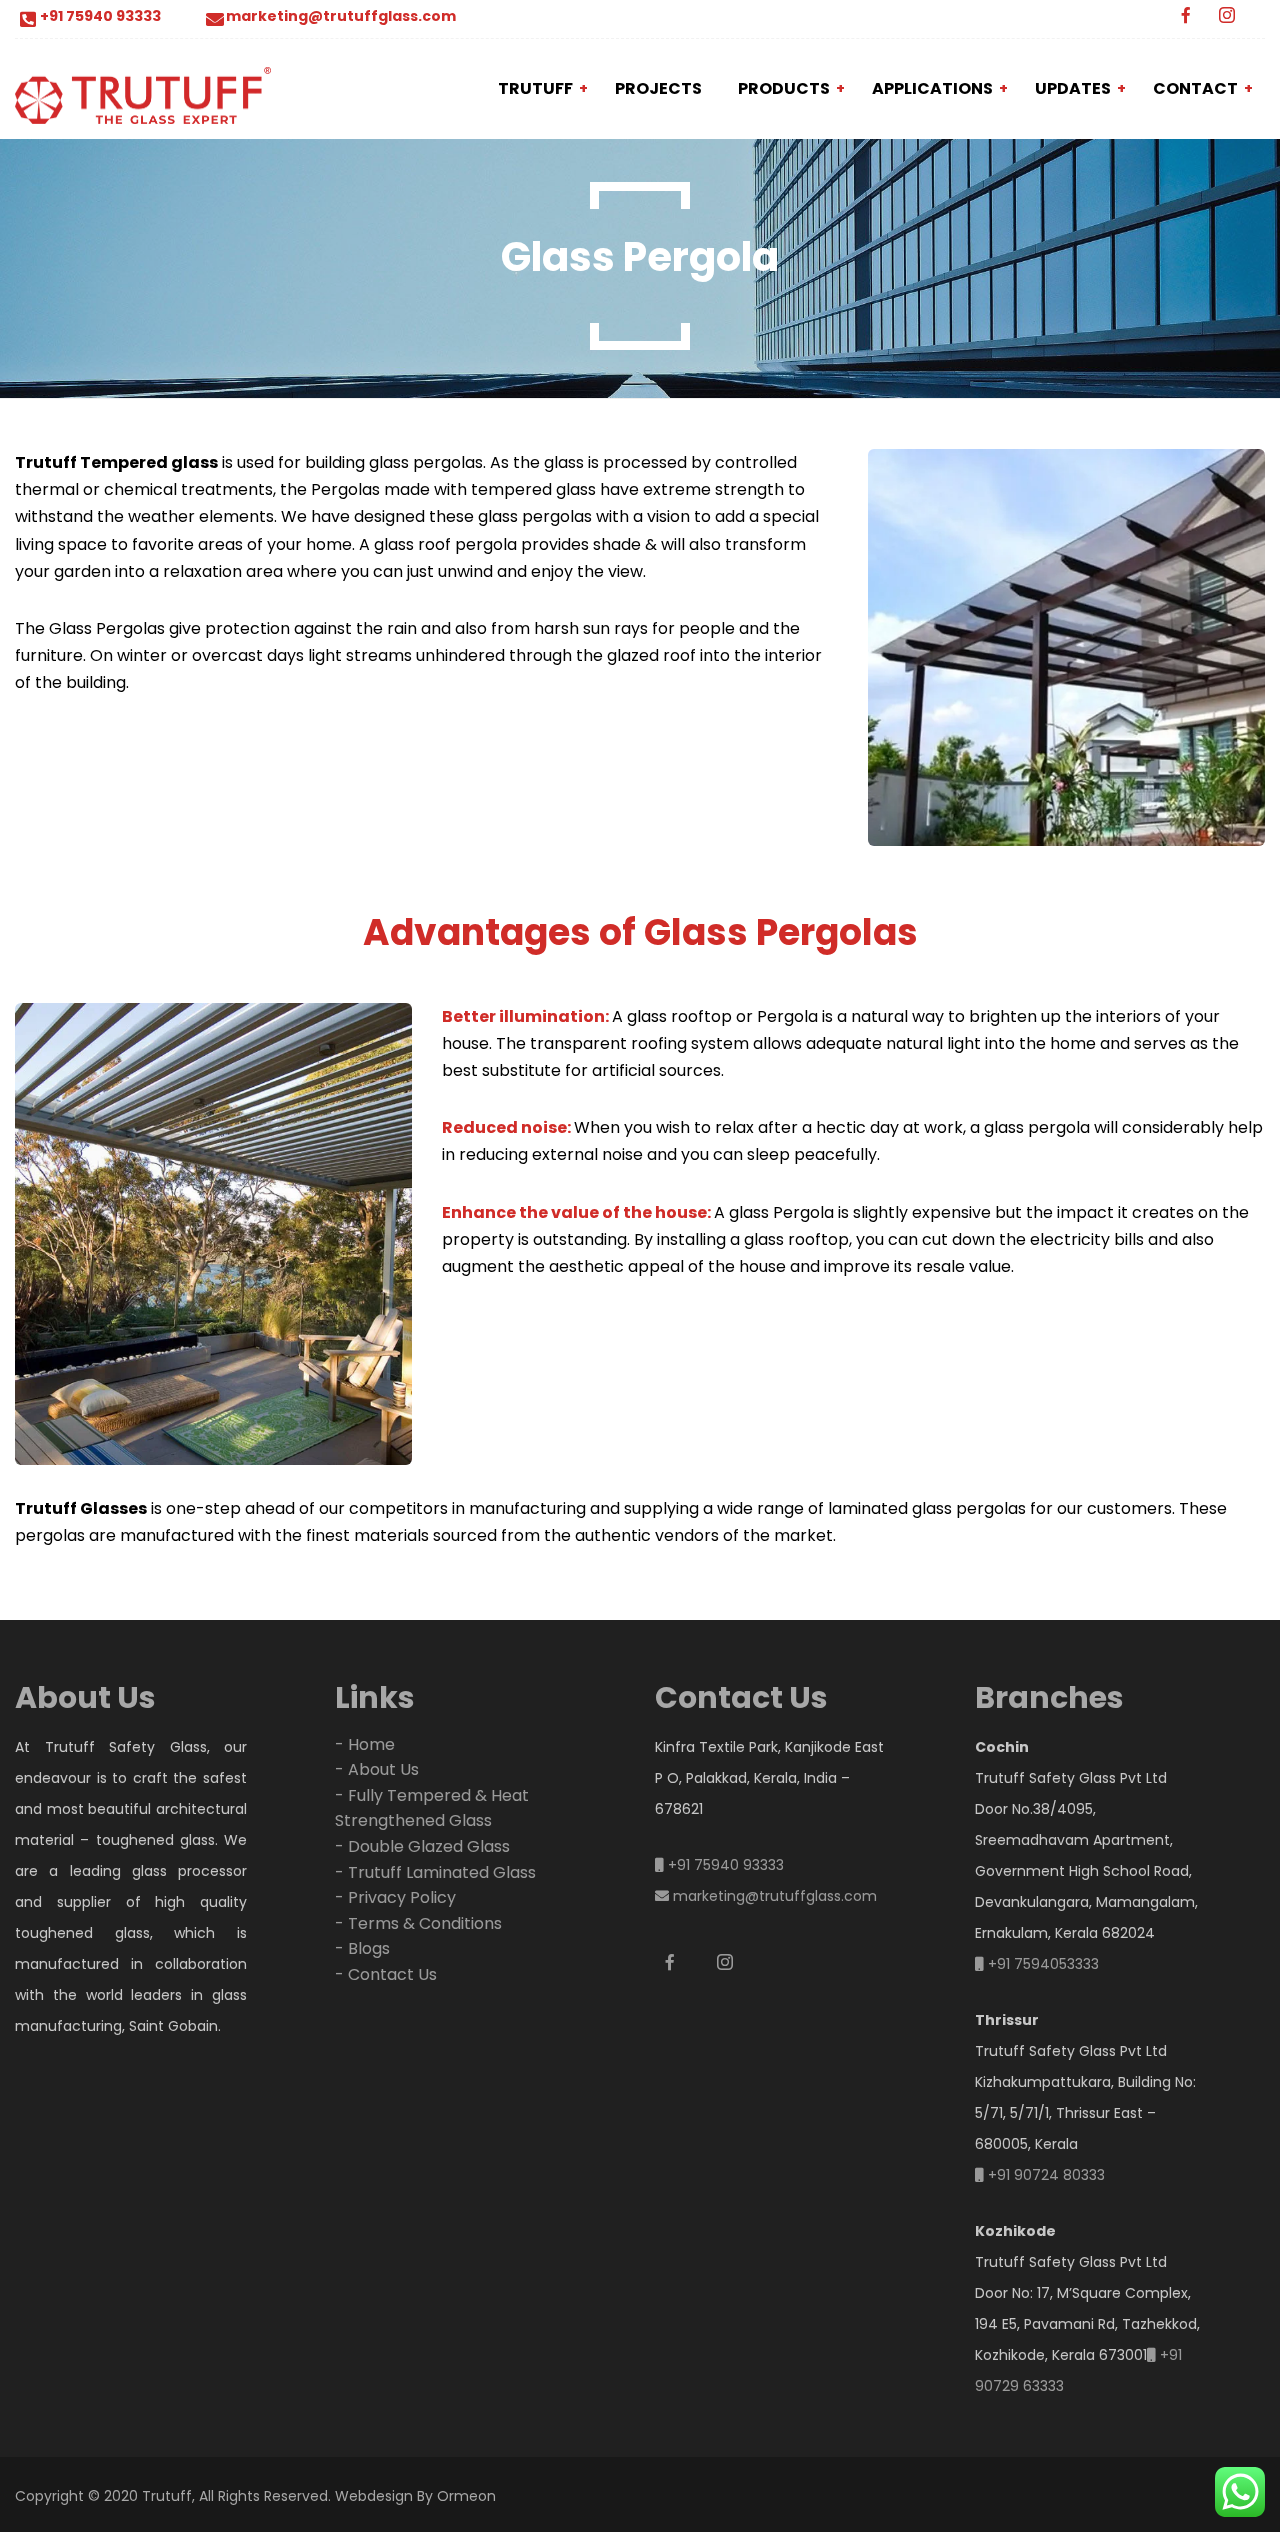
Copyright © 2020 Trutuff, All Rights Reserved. (173, 2496)
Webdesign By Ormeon (415, 2496)
